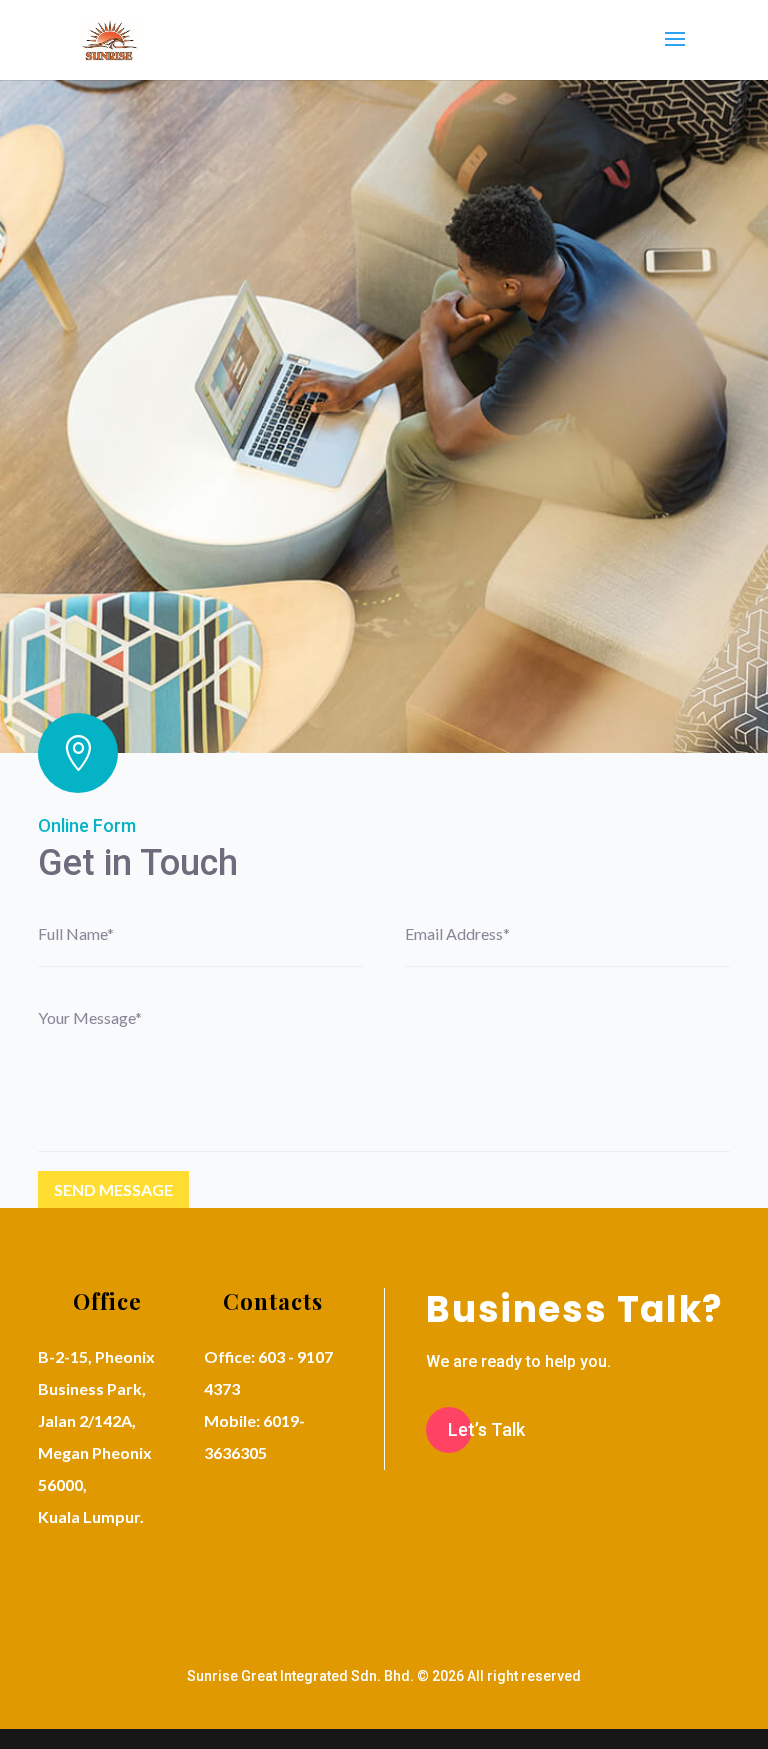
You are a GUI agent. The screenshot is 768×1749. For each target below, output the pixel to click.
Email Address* (457, 933)
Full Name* (76, 933)
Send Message (113, 1189)
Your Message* (90, 1017)
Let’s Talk (486, 1429)
